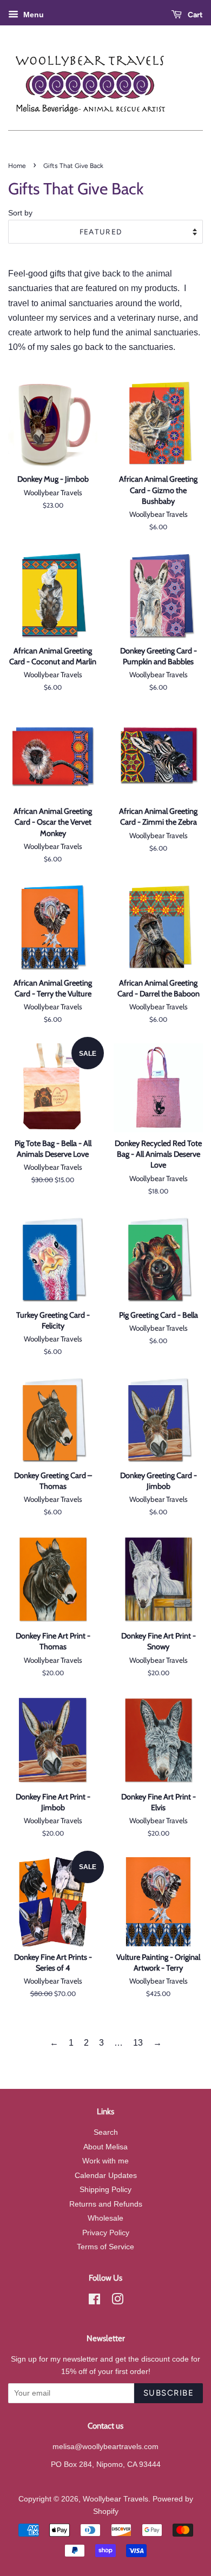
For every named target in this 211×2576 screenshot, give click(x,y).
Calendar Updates (106, 2176)
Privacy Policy (106, 2233)
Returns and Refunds (106, 2204)
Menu (32, 15)
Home (17, 166)
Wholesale (105, 2218)
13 (138, 2043)
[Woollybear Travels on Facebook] (94, 2301)
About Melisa (105, 2147)
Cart (194, 15)
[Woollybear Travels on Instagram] (117, 2301)
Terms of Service (105, 2247)
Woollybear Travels (116, 2499)
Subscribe (169, 2393)
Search (106, 2132)
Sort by (20, 213)
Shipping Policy (105, 2190)
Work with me (105, 2161)
